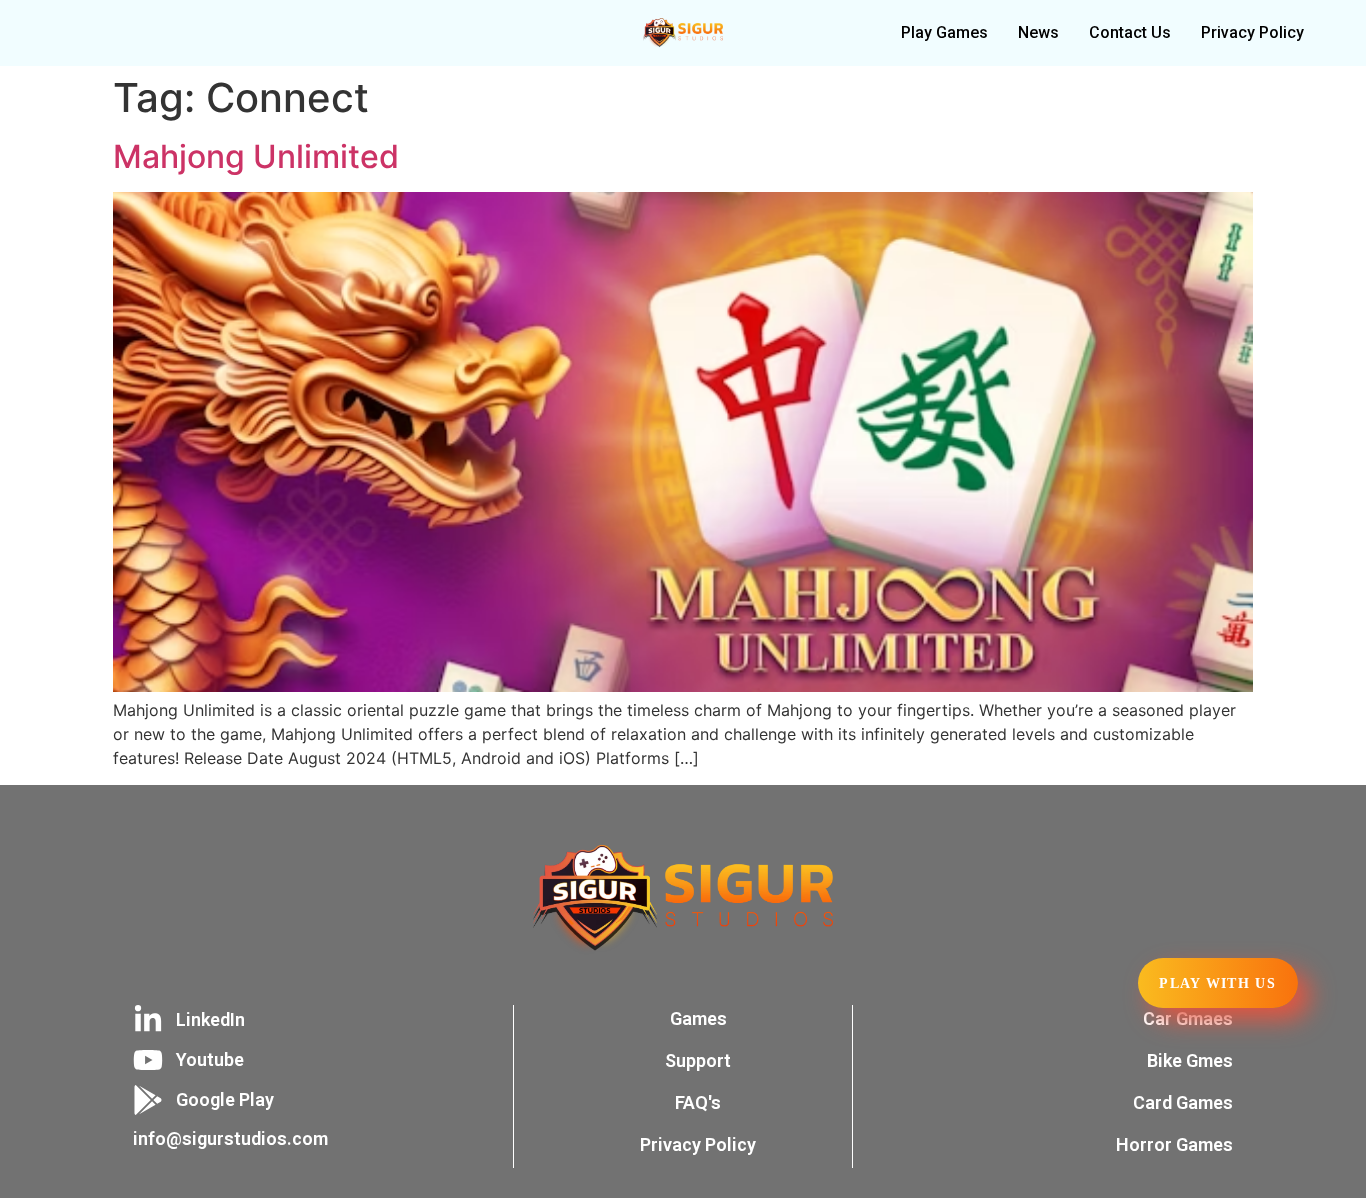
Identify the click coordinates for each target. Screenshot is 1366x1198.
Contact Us (1130, 32)
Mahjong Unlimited (256, 156)
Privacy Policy (1252, 32)
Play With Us (1217, 983)
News (1038, 32)
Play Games (944, 32)
